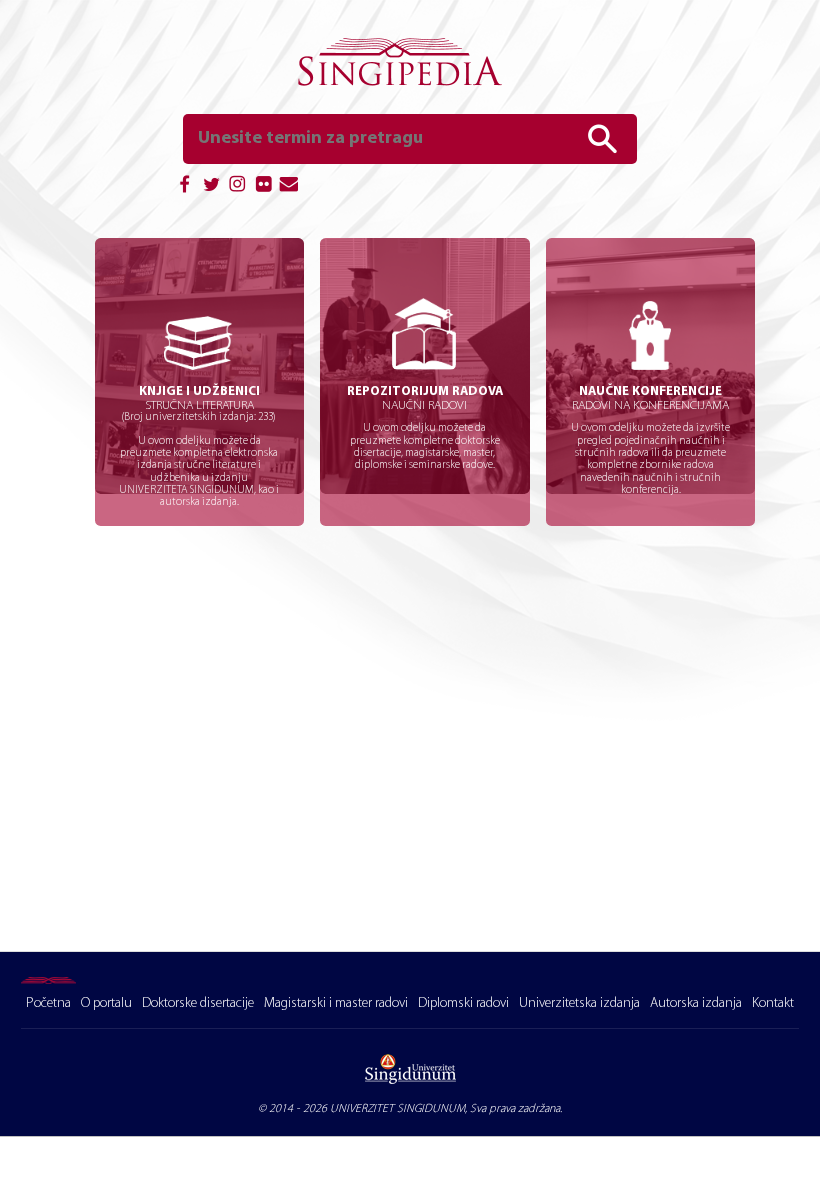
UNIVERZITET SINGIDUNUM (397, 1109)
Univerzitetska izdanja (579, 1003)
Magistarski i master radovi (336, 1003)
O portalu (106, 1003)
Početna (48, 1003)
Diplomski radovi (463, 1003)
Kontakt (773, 1003)
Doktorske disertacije (198, 1003)
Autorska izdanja (696, 1003)
